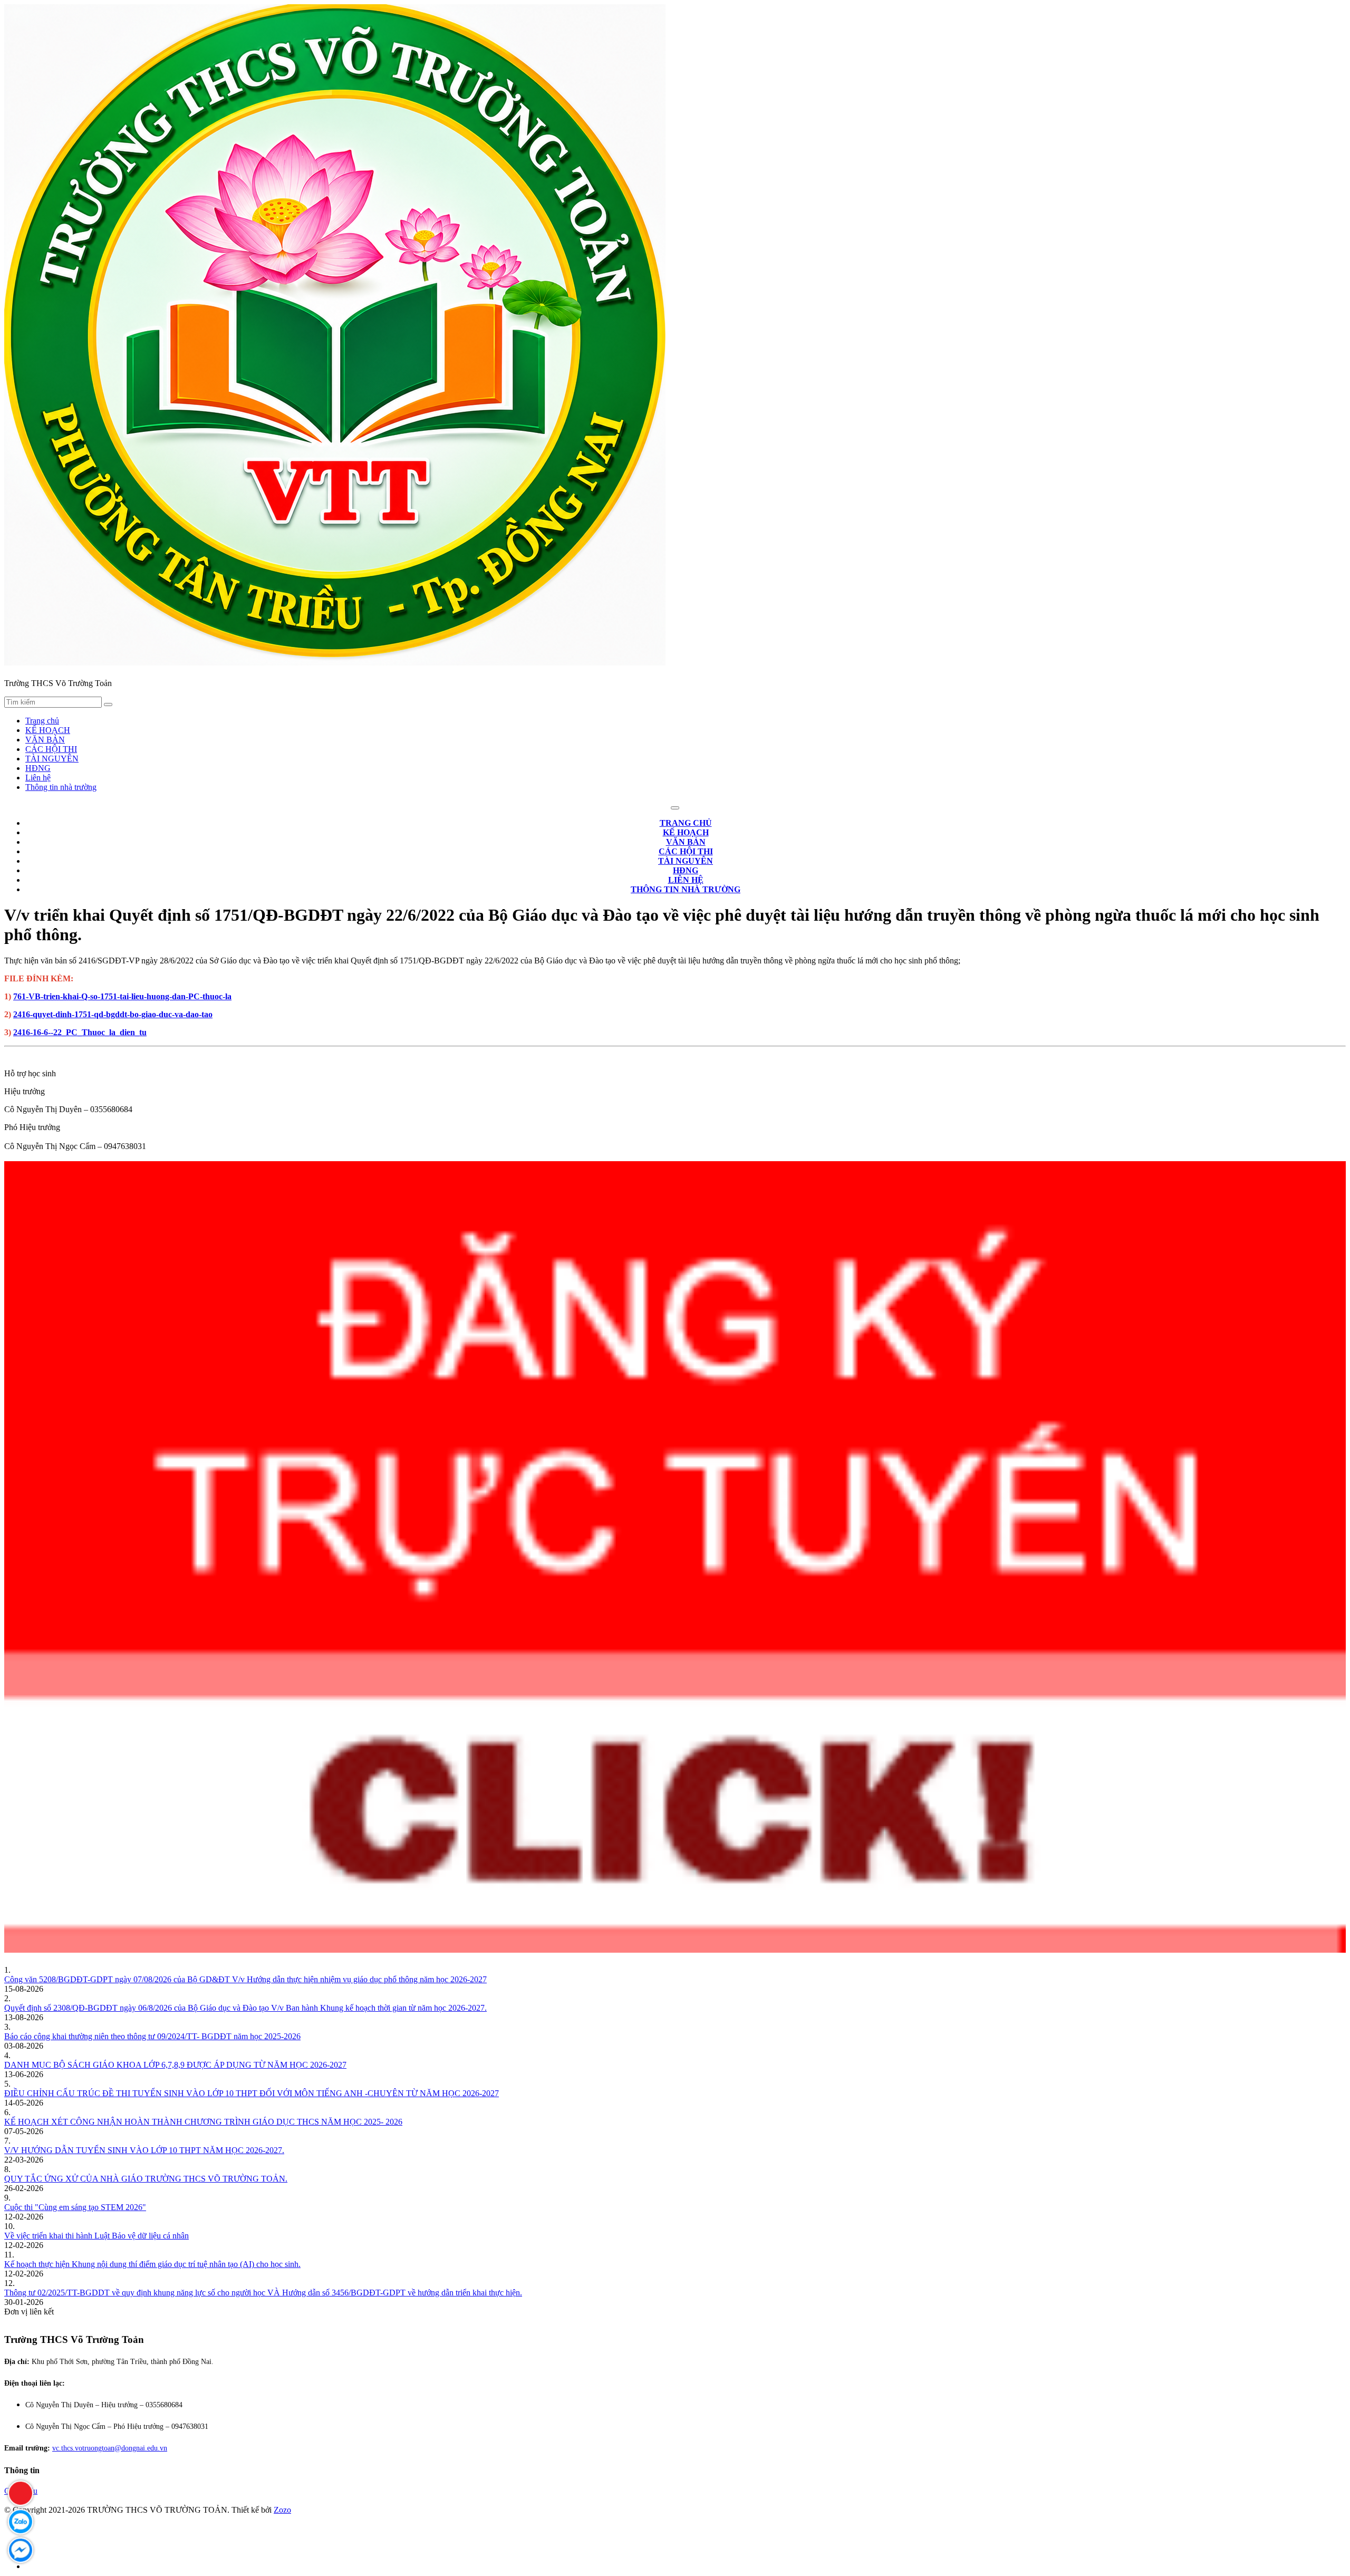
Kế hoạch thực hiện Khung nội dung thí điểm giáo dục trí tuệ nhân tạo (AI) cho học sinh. (152, 2264)
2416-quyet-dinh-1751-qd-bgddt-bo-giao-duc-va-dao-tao (113, 1014)
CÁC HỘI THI (51, 749)
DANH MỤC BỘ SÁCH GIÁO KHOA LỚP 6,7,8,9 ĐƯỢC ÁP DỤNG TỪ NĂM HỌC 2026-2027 (175, 2065)
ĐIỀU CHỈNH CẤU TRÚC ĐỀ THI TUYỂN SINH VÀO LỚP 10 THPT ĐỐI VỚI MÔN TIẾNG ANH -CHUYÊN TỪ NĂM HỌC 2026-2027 (252, 2093)
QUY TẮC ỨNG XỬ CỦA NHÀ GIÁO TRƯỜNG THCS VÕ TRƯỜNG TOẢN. (146, 2179)
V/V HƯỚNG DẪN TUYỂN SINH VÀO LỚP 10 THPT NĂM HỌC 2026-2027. (144, 2150)
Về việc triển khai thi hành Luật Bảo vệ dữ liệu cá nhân (97, 2236)
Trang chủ (42, 721)
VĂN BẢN (45, 740)
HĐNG (38, 768)
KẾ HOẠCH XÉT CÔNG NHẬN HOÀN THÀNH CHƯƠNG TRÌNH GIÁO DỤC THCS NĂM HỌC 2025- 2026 (203, 2122)
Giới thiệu (21, 2491)
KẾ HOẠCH (48, 730)
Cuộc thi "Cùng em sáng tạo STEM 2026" (75, 2207)
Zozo (282, 2510)
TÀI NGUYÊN (52, 759)
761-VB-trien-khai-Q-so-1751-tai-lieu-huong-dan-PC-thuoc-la (122, 996)
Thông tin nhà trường (61, 787)
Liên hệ (38, 778)
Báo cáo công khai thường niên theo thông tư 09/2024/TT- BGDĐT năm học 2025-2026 (152, 2036)
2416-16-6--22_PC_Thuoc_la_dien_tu (80, 1032)
